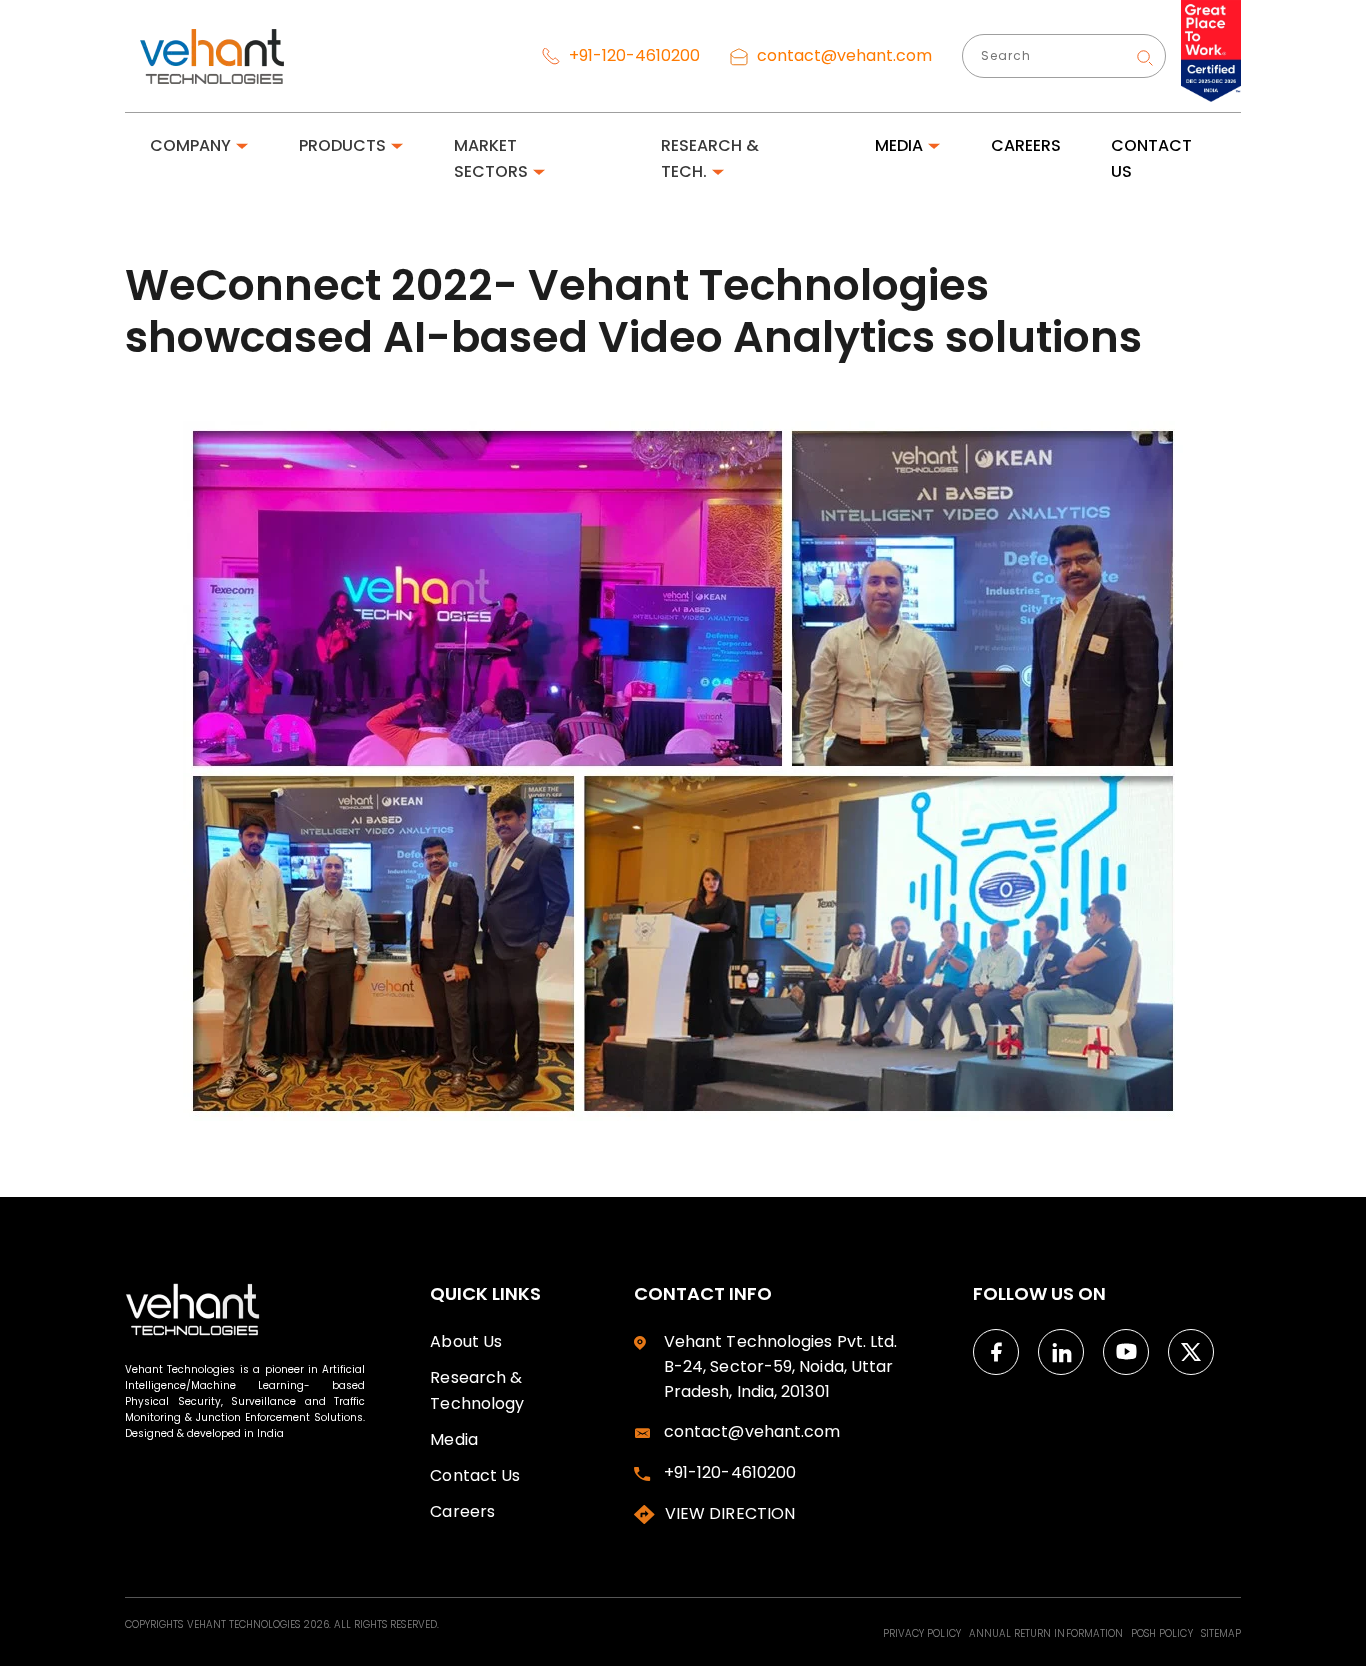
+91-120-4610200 (632, 55)
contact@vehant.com (842, 55)
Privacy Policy (923, 1633)
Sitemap (1221, 1633)
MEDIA (899, 145)
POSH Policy (1163, 1633)
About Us (466, 1341)
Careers (462, 1511)
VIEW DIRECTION (730, 1513)
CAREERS (1026, 145)
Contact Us (475, 1475)
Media (453, 1439)
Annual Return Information (1047, 1633)
